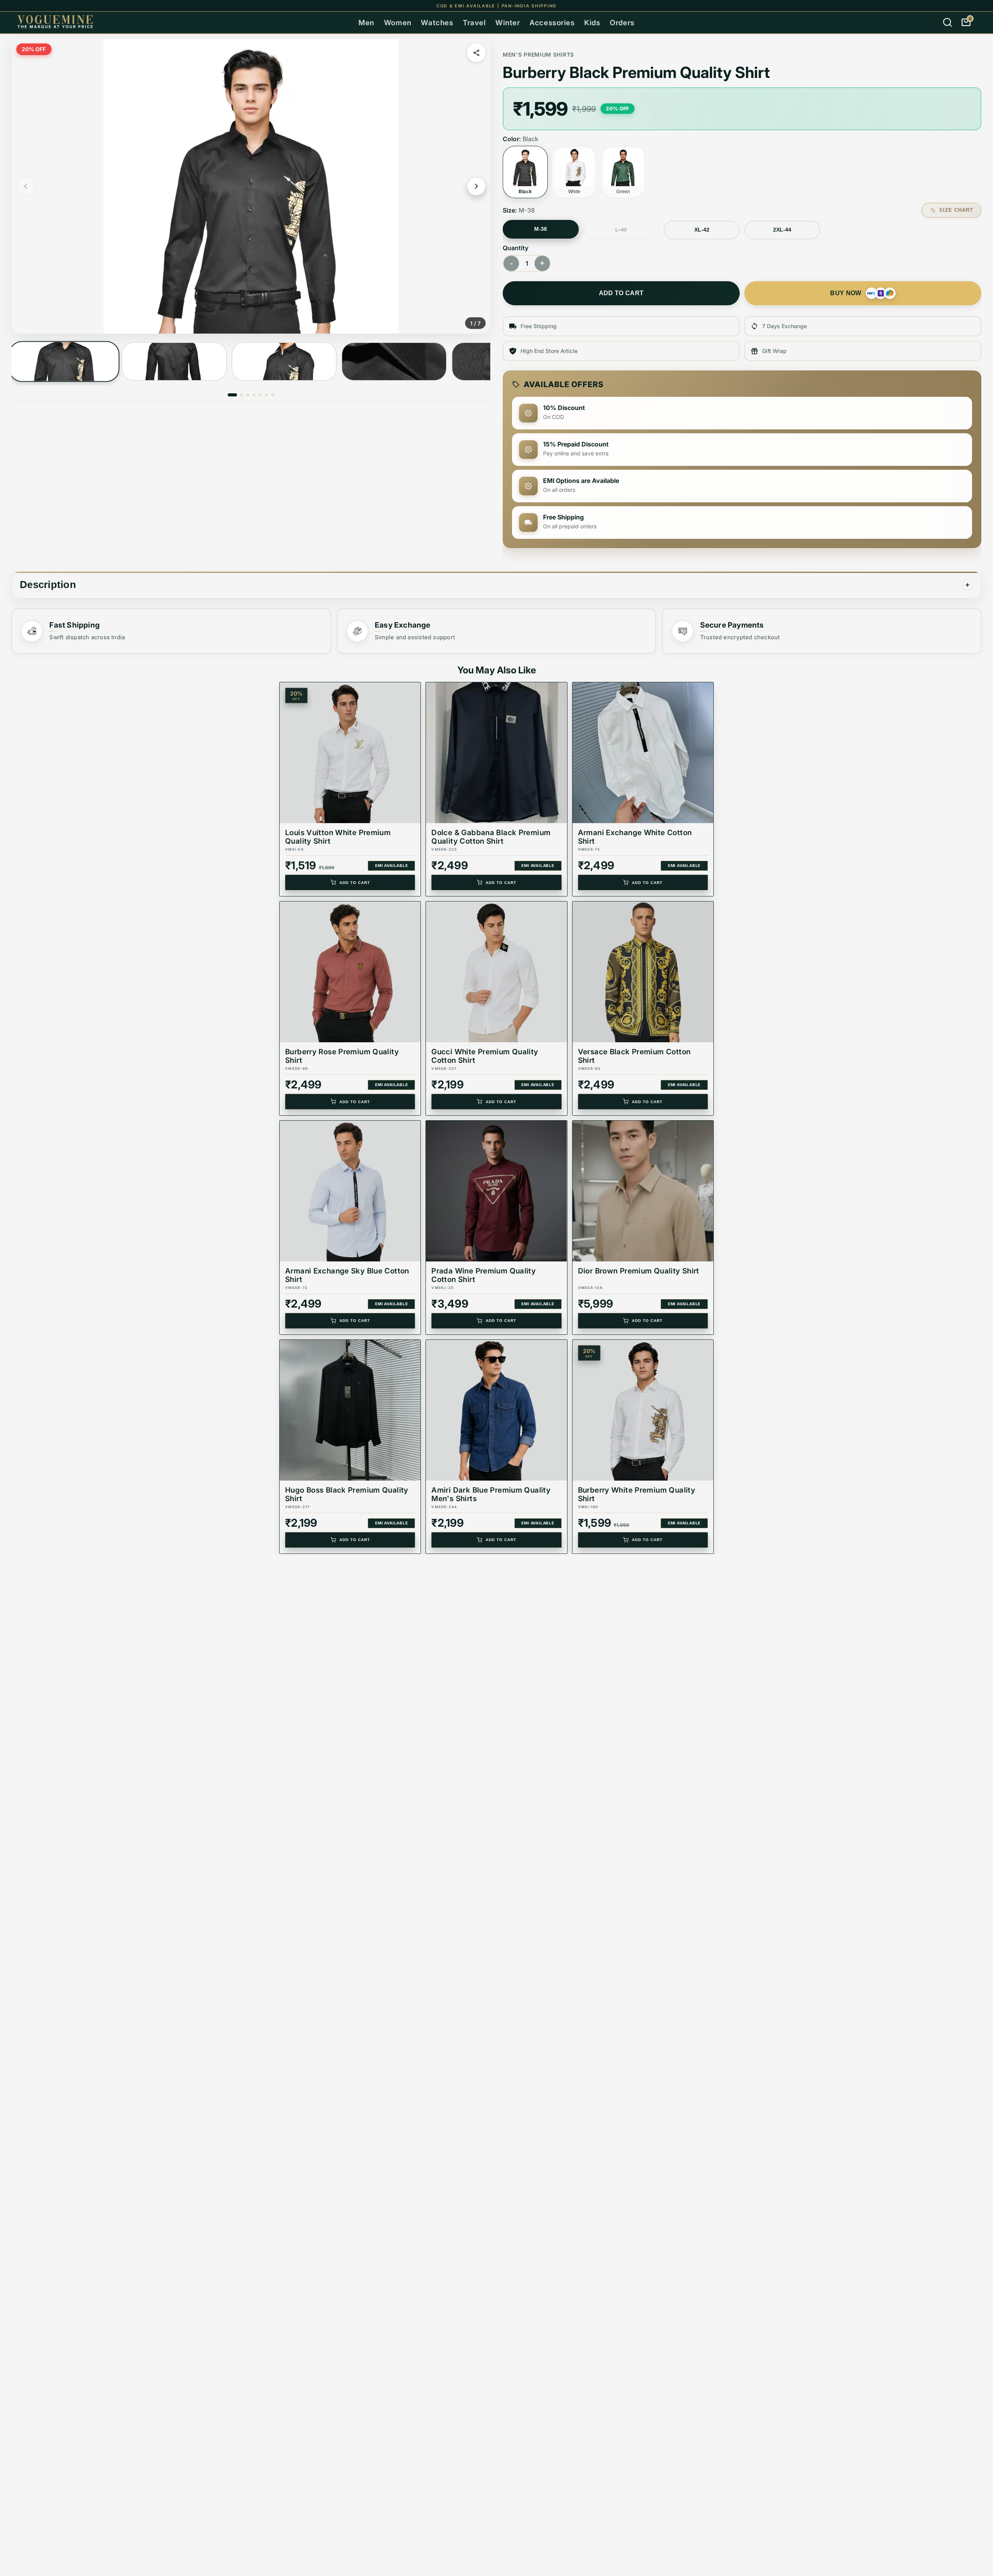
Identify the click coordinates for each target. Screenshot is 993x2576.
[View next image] (476, 186)
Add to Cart (355, 883)
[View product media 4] (394, 362)
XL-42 (702, 230)
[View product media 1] (64, 362)
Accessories (552, 22)
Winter (508, 22)
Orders (622, 22)
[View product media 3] (284, 362)
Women (398, 22)
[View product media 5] (260, 395)
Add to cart (621, 293)
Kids (592, 22)
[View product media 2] (174, 362)
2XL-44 (782, 230)
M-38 (541, 229)
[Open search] (947, 22)
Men (366, 22)
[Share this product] (476, 53)
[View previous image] (26, 186)
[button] (251, 186)
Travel (474, 22)
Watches (437, 22)
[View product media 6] (266, 395)
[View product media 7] (273, 395)
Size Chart (956, 210)
